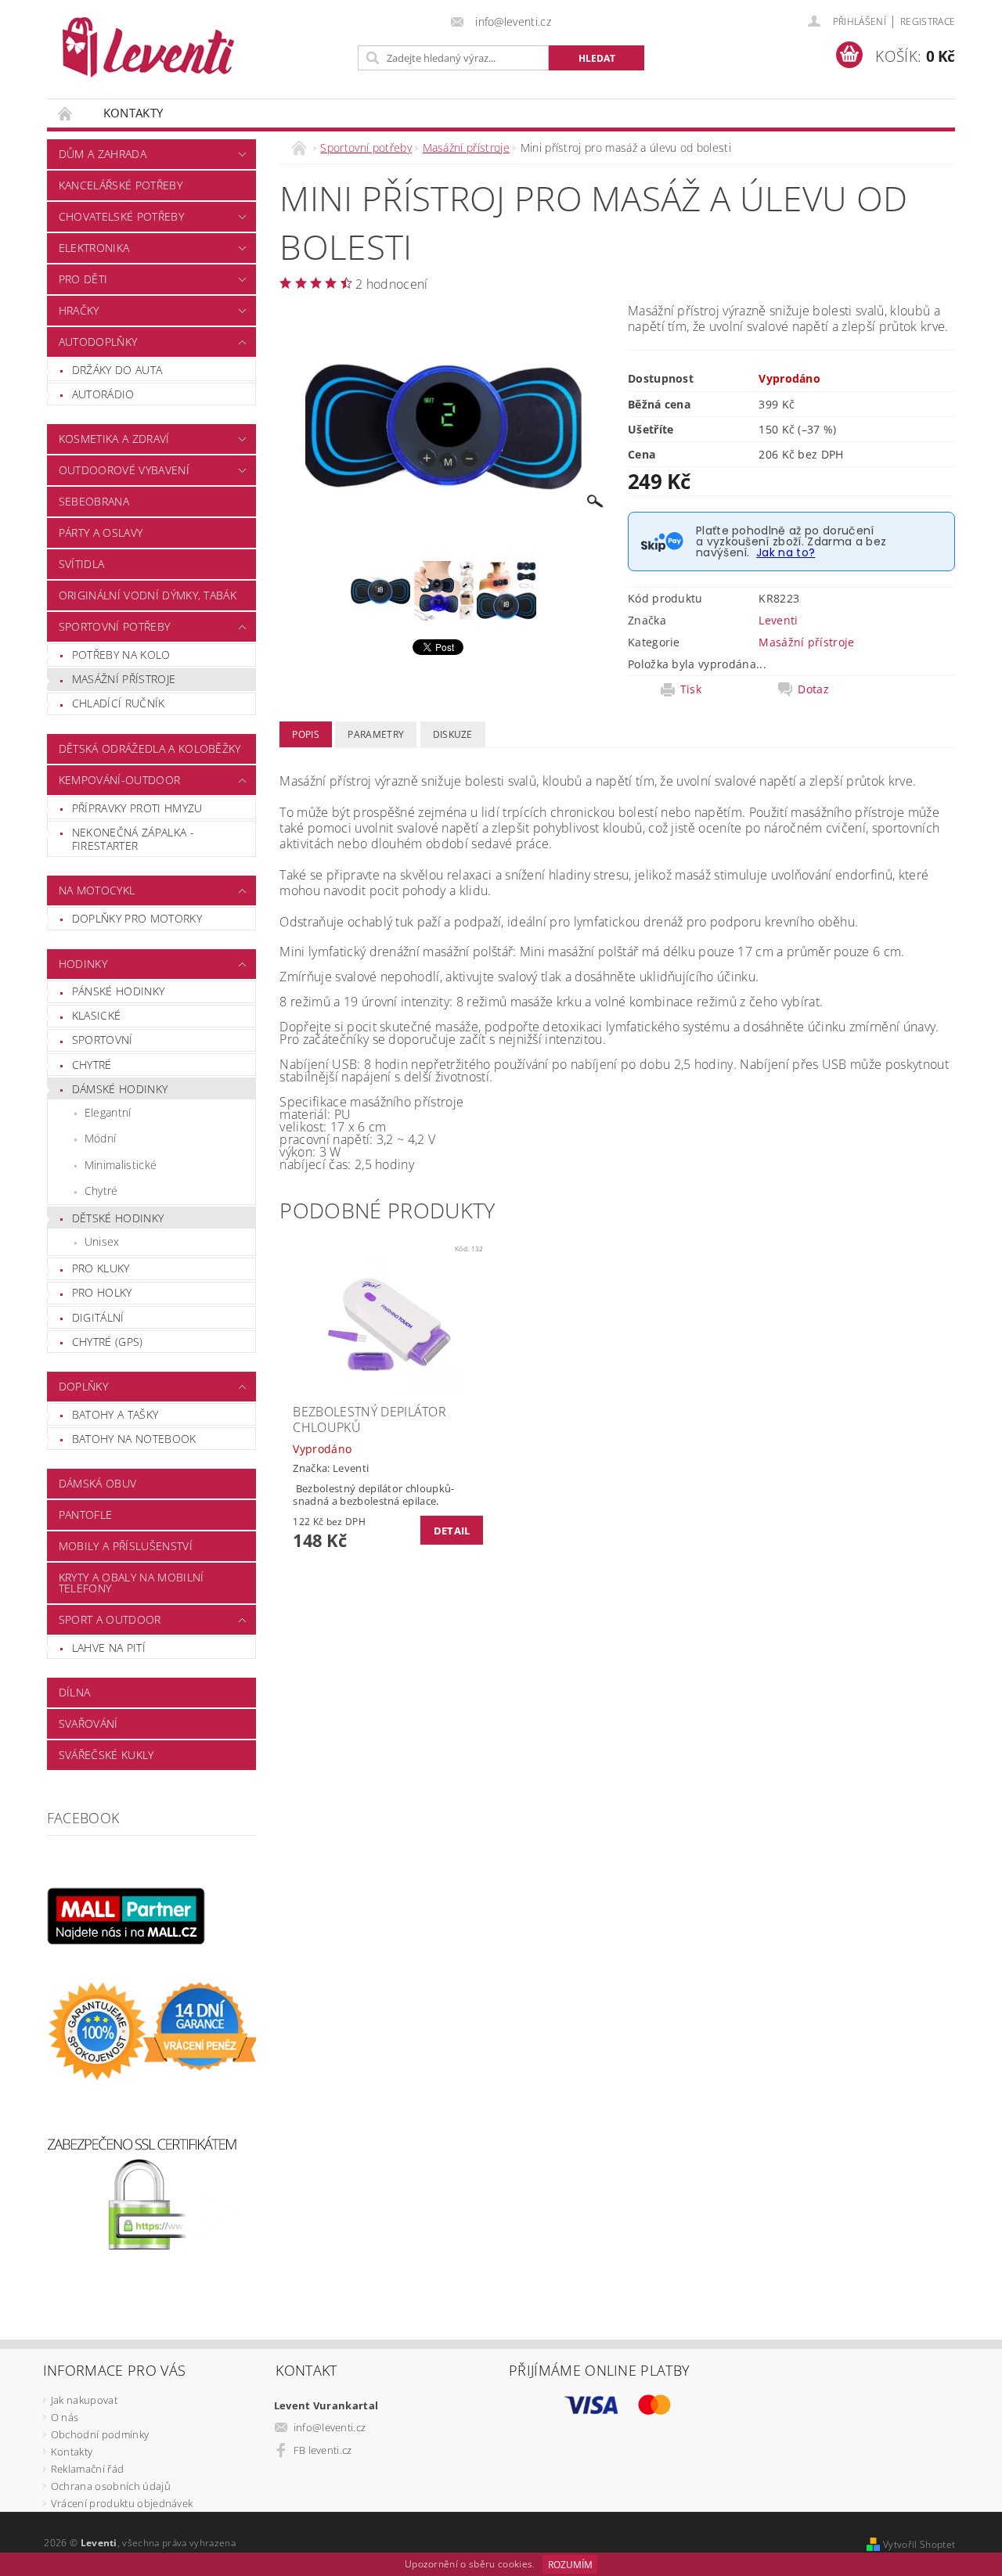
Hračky (79, 310)
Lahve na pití (109, 1648)
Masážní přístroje (124, 679)
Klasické (97, 1015)
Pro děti (83, 279)
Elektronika (94, 248)
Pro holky (102, 1292)
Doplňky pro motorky (137, 918)
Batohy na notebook (134, 1439)
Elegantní (108, 1112)
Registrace (928, 22)
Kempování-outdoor (119, 780)
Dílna (75, 1692)
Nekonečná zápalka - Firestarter (133, 839)
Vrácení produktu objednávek (122, 2503)
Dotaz (813, 689)
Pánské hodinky (118, 991)
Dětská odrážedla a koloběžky (150, 748)
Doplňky (83, 1386)
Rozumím (570, 2565)
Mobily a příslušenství (126, 1546)
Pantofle (86, 1515)
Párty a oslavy (101, 532)
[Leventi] (148, 47)
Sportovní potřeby (114, 626)
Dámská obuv (98, 1483)
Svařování (88, 1723)
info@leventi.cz (330, 2427)
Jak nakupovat (84, 2400)
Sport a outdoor (110, 1619)
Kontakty (133, 113)
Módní (101, 1138)
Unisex (102, 1241)
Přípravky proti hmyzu (137, 808)
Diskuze (453, 734)
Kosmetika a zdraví (114, 439)
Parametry (376, 734)
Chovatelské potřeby (121, 216)
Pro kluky (101, 1268)
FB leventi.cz (323, 2450)
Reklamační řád (87, 2469)
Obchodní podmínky (100, 2434)
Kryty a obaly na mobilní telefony (132, 1583)
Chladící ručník (119, 703)
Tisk (691, 689)
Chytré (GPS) (108, 1342)
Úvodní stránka (66, 113)
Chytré (92, 1065)
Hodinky (83, 964)
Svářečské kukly (106, 1755)
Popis (306, 734)
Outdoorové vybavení (124, 470)
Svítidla (82, 564)
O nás (65, 2417)
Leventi (778, 620)
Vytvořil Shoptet (919, 2544)
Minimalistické (121, 1165)
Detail (452, 1531)
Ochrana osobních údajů (111, 2486)
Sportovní (103, 1040)
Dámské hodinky (120, 1089)
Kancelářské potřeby (121, 185)
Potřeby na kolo (121, 655)
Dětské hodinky (118, 1218)
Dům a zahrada (103, 154)
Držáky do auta (117, 370)
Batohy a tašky (115, 1414)
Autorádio (103, 394)
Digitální (98, 1317)
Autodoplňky (98, 342)
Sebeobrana (94, 501)
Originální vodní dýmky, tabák (148, 595)
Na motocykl (97, 890)
